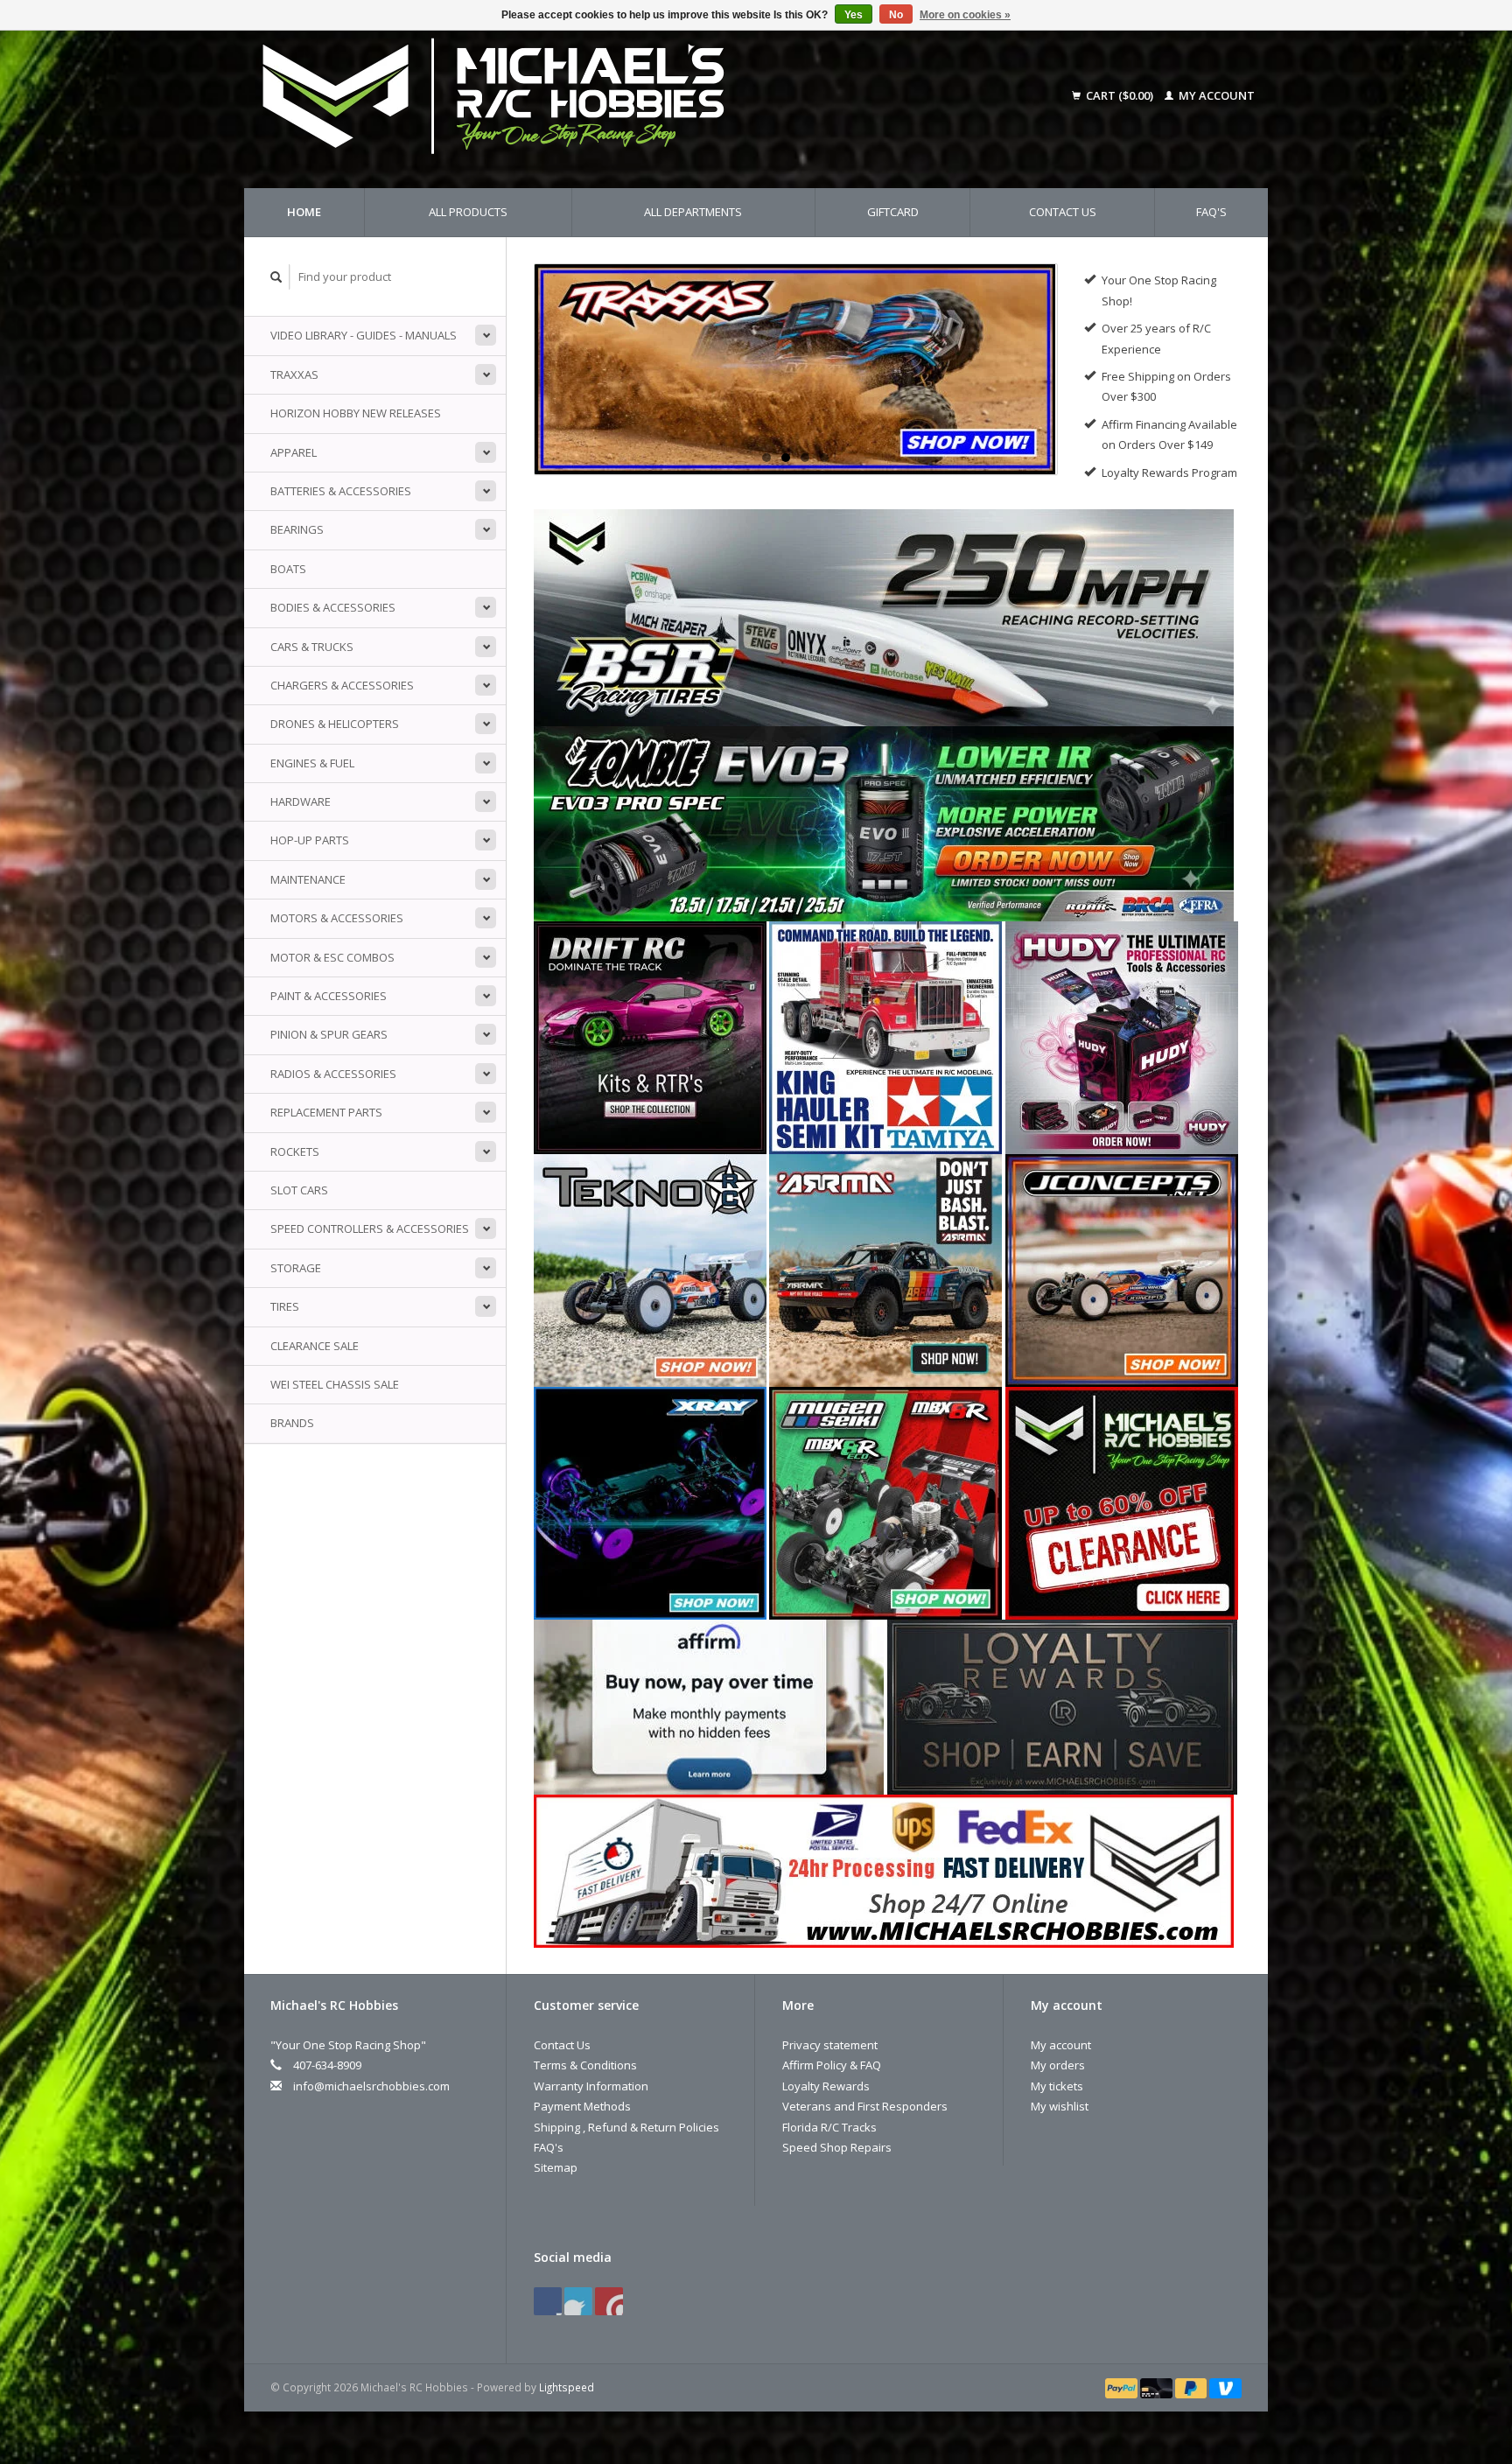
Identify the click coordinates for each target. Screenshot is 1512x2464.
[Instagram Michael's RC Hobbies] (609, 2301)
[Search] (276, 277)
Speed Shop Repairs (837, 2147)
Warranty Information (591, 2086)
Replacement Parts (326, 1112)
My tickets (1057, 2086)
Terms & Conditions (585, 2065)
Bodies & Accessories (333, 607)
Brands (292, 1423)
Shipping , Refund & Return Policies (626, 2127)
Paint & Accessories (329, 996)
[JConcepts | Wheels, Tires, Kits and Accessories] (1122, 1269)
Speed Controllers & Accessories (370, 1228)
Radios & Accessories (333, 1074)
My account (1215, 95)
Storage (296, 1268)
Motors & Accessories (337, 918)
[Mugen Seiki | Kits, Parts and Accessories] (885, 1501)
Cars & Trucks (312, 647)
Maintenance (308, 879)
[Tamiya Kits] (885, 1036)
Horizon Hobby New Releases (356, 413)
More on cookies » (965, 15)
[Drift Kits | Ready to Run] (650, 1036)
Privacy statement (830, 2045)
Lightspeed (567, 2387)
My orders (1058, 2065)
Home (304, 212)
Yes (854, 15)
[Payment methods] (1123, 2387)
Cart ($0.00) (1120, 95)
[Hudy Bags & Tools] (1122, 1036)
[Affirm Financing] (709, 1705)
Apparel (294, 452)
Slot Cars (299, 1190)
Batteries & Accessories (341, 491)
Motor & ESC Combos (332, 957)
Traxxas (294, 374)
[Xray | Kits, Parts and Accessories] (650, 1501)
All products (468, 212)
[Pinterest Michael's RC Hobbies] (578, 2301)
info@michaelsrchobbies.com (371, 2086)
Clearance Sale (315, 1346)
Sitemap (556, 2167)
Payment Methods (582, 2106)
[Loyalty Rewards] (1062, 1705)
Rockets (295, 1151)
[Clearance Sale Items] (1122, 1501)
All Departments (693, 212)
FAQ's (1211, 212)
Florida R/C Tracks (829, 2127)
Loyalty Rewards (826, 2086)
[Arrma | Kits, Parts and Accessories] (885, 1269)
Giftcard (893, 212)
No (896, 15)
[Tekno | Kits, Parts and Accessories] (650, 1269)
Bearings (297, 529)
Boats (288, 569)
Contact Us (1063, 212)
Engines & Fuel (312, 763)
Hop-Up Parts (310, 840)
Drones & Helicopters (335, 724)
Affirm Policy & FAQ (832, 2065)
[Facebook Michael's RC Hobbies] (548, 2301)
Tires (285, 1306)
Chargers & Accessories (342, 685)
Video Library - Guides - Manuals (364, 335)
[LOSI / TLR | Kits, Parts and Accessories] (796, 369)
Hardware (301, 801)
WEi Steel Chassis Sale (335, 1384)
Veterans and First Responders (865, 2106)
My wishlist (1060, 2106)
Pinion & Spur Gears (329, 1034)
